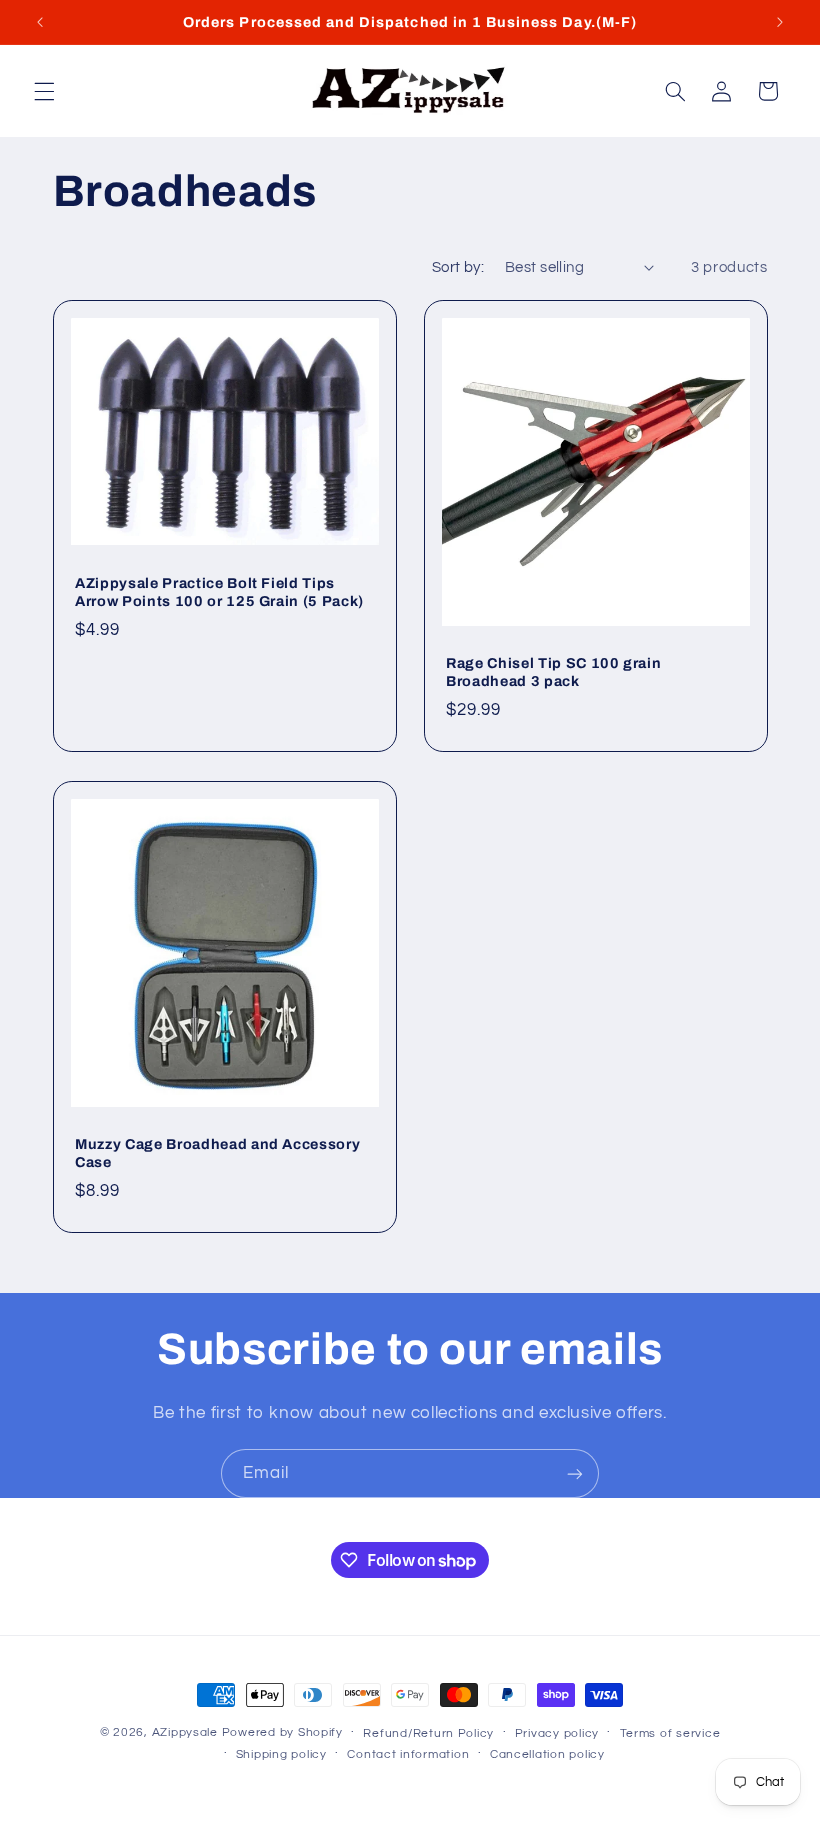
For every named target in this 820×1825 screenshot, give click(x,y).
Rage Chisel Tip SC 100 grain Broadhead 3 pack (553, 672)
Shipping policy (281, 1754)
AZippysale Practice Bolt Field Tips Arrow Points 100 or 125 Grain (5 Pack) (219, 592)
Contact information (408, 1754)
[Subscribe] (575, 1473)
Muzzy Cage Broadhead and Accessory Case (217, 1153)
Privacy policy (557, 1733)
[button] (44, 91)
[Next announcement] (780, 22)
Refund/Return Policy (428, 1733)
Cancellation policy (547, 1754)
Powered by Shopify (282, 1732)
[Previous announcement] (40, 22)
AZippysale (185, 1732)
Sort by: (458, 267)
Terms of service (670, 1733)
